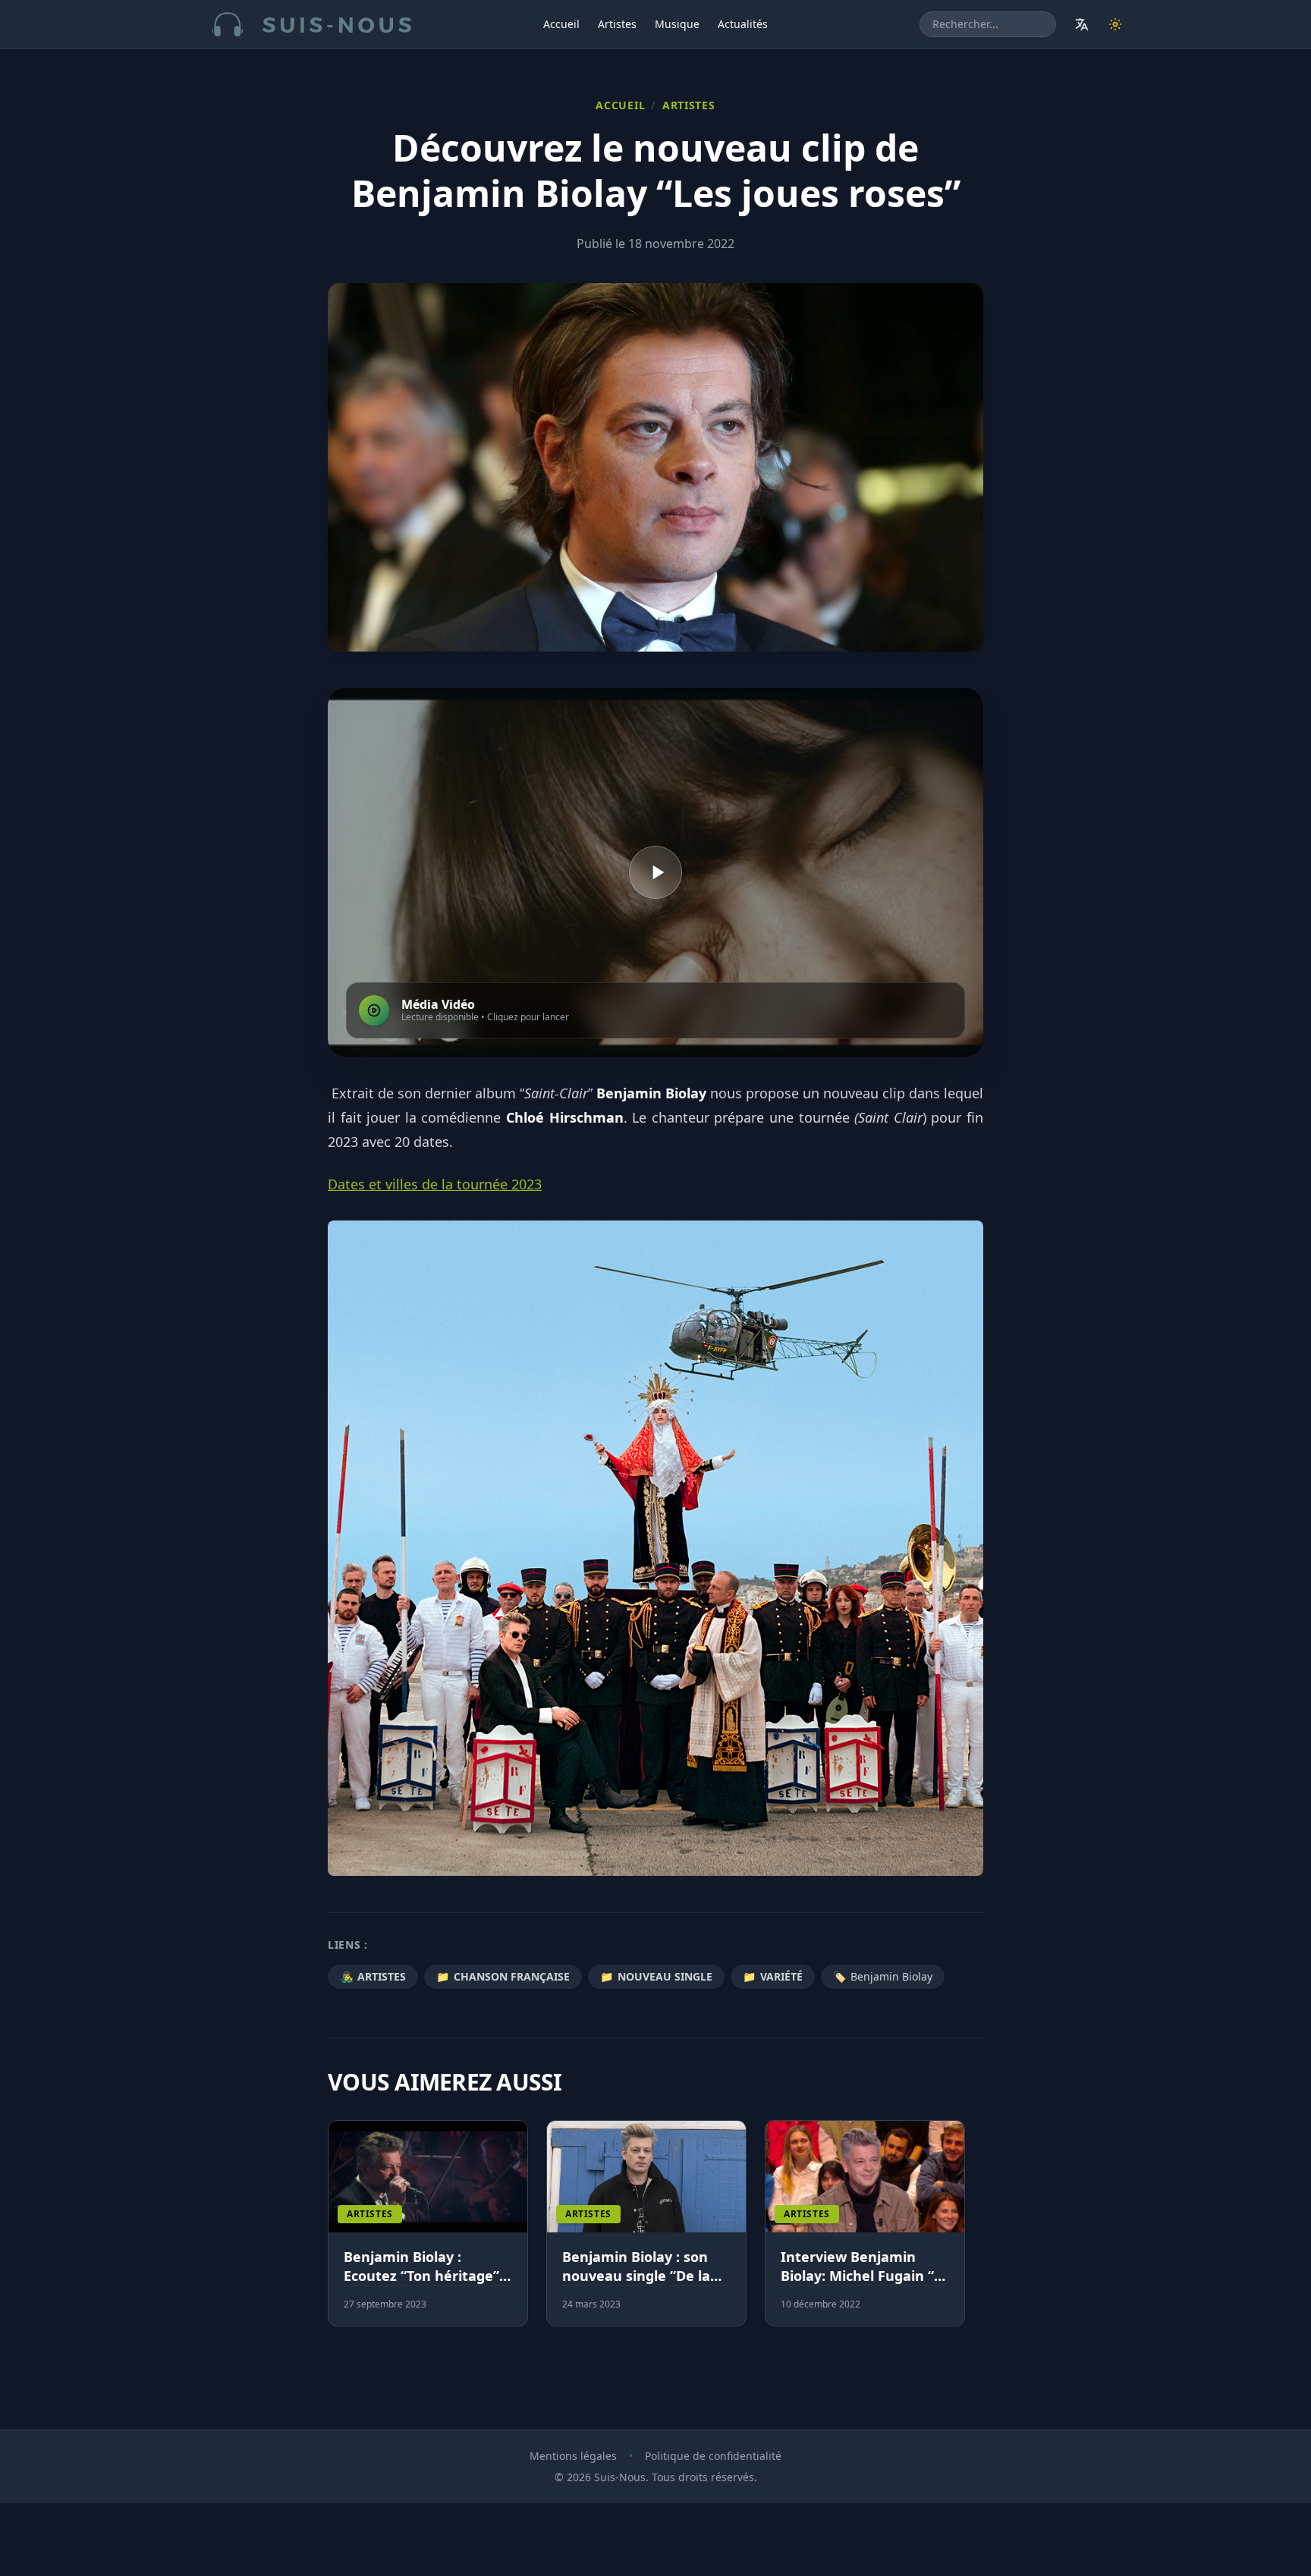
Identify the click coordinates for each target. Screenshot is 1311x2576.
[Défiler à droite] (976, 2232)
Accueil (561, 24)
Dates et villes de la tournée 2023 (435, 1184)
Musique (677, 24)
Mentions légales (573, 2456)
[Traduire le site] (1082, 24)
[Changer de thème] (1115, 24)
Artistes (617, 24)
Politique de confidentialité (713, 2456)
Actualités (743, 24)
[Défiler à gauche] (335, 2232)
